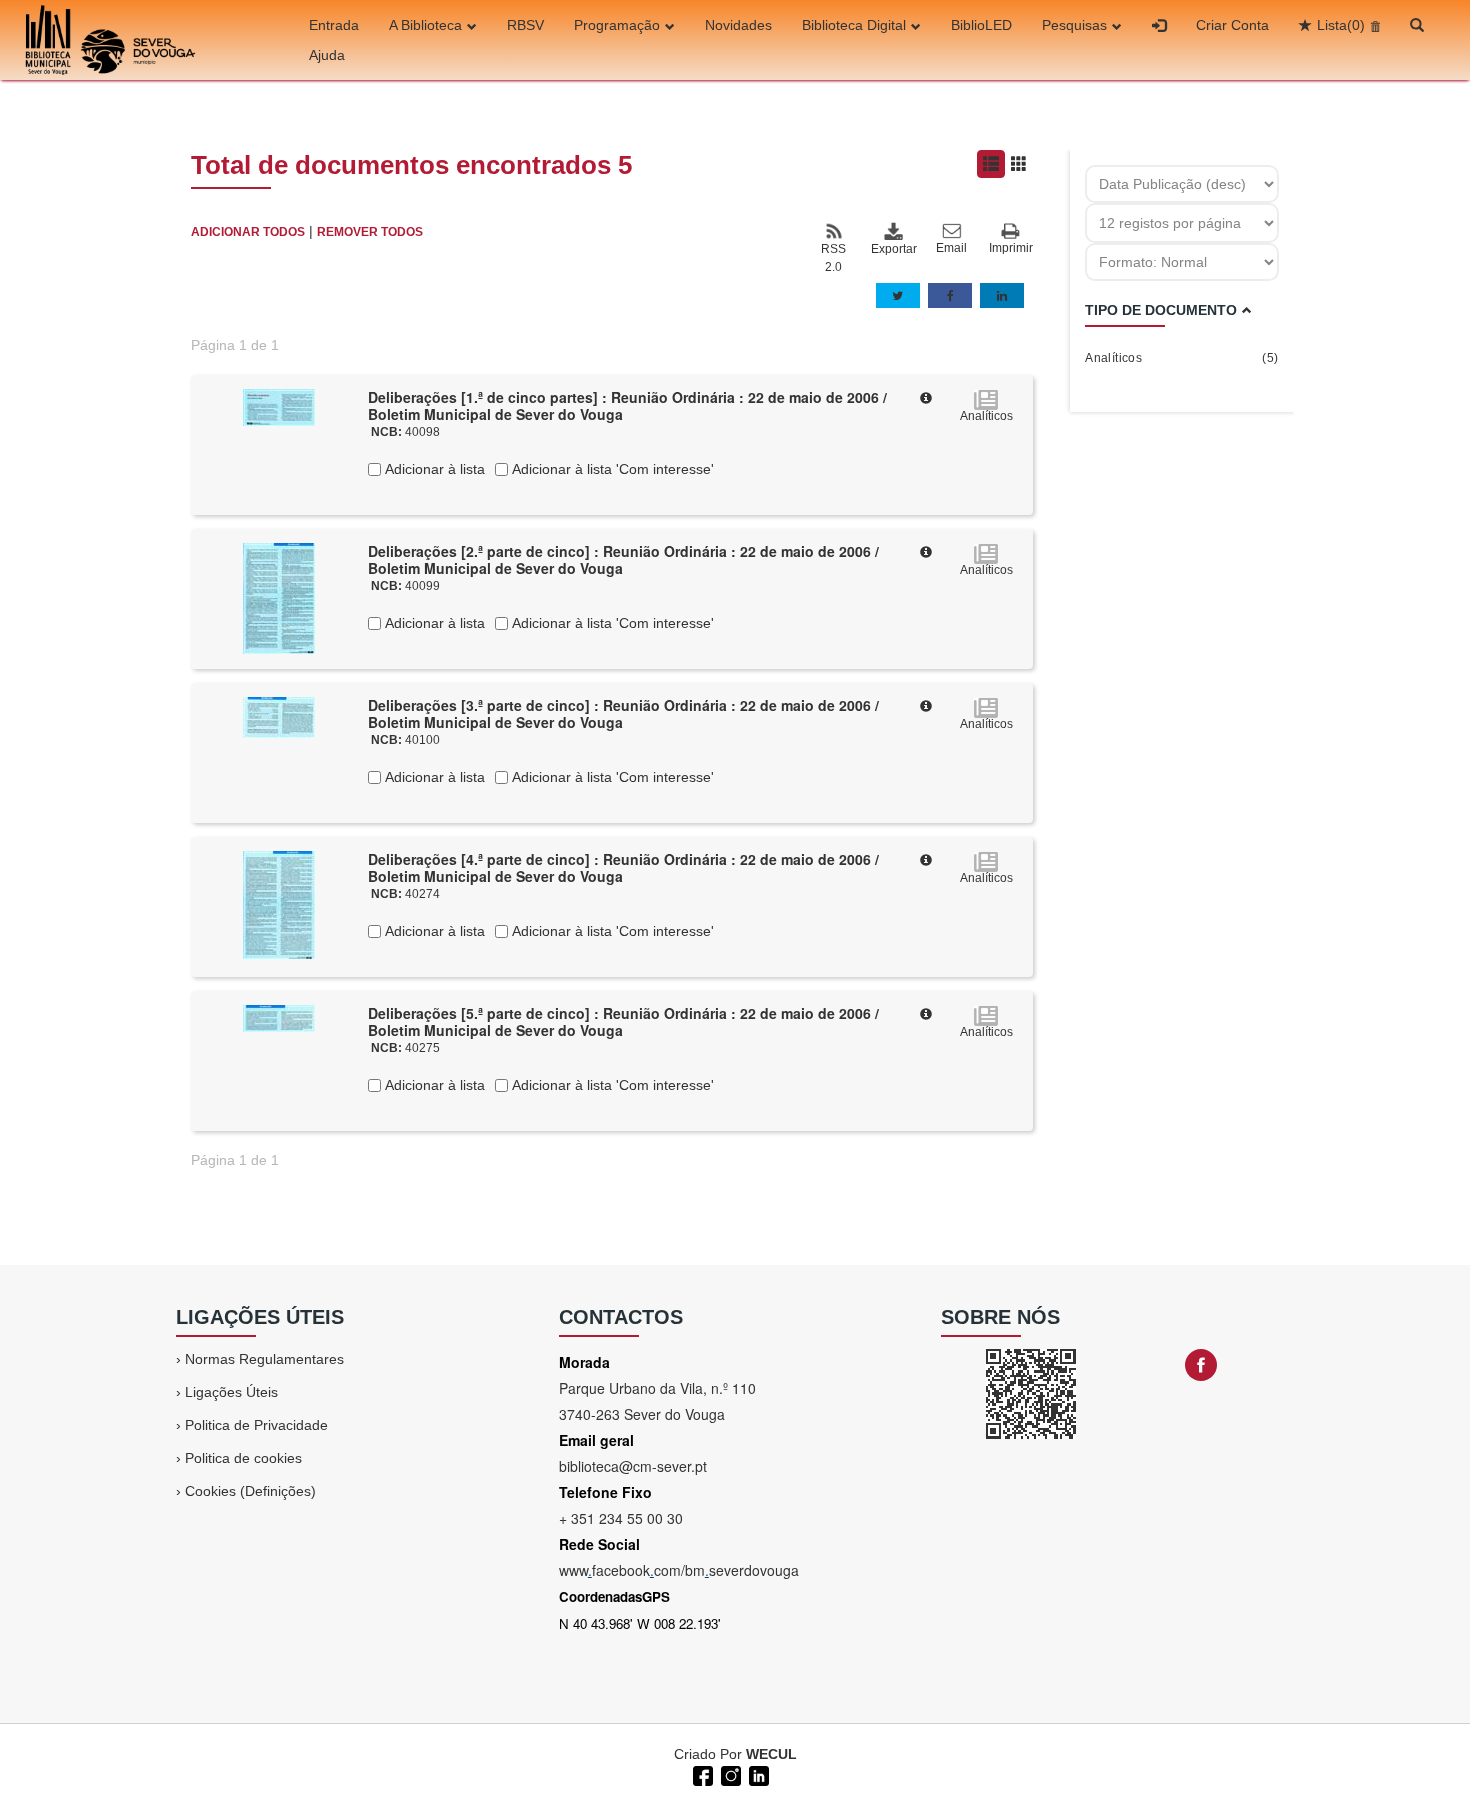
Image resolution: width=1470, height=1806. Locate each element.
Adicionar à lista (433, 469)
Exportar (893, 249)
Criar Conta (1232, 25)
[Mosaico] (1019, 164)
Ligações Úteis (231, 1392)
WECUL (771, 1754)
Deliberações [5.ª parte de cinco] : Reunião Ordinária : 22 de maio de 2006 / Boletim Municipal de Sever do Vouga (623, 1021)
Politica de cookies (243, 1458)
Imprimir (1011, 248)
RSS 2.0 (833, 258)
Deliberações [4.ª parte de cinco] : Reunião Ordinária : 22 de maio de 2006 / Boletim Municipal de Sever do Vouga (623, 867)
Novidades (738, 25)
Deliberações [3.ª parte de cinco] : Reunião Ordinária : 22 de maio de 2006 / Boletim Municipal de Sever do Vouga (623, 713)
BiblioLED (981, 25)
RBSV (525, 25)
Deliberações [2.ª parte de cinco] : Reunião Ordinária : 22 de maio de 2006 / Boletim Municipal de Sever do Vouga (623, 559)
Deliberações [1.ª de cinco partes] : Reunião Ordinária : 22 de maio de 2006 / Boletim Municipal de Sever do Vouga (627, 405)
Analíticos (1181, 358)
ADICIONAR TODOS (248, 232)
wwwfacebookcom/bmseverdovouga (679, 1570)
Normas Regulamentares (264, 1359)
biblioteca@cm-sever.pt (633, 1466)
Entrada (334, 25)
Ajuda (327, 55)
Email (951, 248)
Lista (1341, 25)
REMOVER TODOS (370, 232)
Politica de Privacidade (256, 1425)
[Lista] (991, 164)
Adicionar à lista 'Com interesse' (611, 469)
